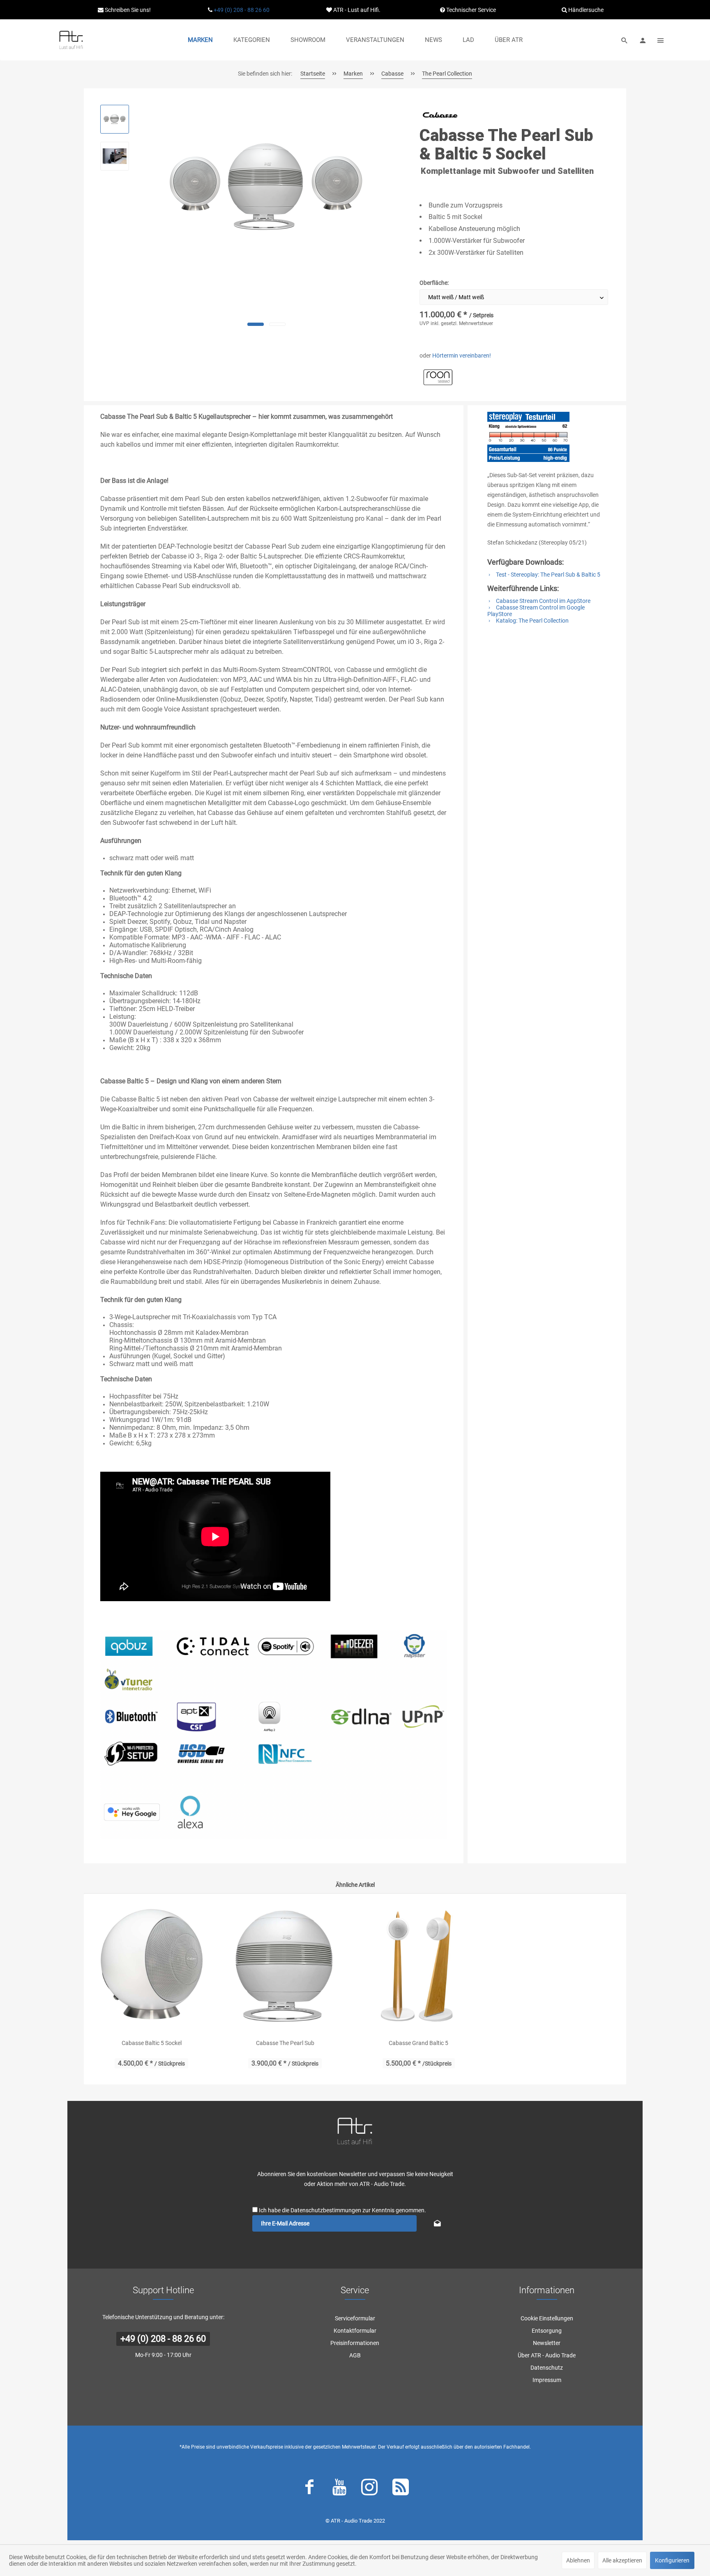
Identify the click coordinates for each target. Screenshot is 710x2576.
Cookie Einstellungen (547, 2318)
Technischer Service (470, 10)
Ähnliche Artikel (355, 1885)
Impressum (547, 2380)
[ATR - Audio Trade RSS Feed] (401, 2489)
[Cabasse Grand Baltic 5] (418, 1966)
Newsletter (547, 2343)
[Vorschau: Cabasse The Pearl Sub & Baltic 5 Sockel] (115, 119)
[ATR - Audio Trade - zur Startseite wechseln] (71, 40)
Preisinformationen (355, 2343)
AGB (355, 2355)
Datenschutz (547, 2368)
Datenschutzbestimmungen (326, 2210)
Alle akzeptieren (622, 2560)
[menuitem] (200, 40)
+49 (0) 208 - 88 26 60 (242, 10)
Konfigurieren (672, 2560)
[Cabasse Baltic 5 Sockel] (151, 1966)
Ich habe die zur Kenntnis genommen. (342, 2210)
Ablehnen (578, 2560)
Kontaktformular (355, 2331)
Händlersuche (585, 10)
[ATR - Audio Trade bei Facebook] (309, 2489)
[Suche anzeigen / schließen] (625, 40)
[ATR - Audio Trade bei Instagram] (369, 2489)
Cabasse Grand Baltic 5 (418, 2043)
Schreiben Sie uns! (127, 10)
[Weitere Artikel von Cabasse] (440, 115)
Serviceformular (355, 2318)
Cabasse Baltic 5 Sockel (152, 2043)
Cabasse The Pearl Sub (285, 2043)
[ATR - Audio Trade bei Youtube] (339, 2489)
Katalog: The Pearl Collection (532, 621)
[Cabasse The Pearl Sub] (285, 1966)
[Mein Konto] (643, 40)
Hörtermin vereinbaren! (462, 355)
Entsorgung (547, 2331)
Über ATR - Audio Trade (547, 2355)
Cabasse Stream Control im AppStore (543, 601)
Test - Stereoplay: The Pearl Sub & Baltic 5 (547, 575)
